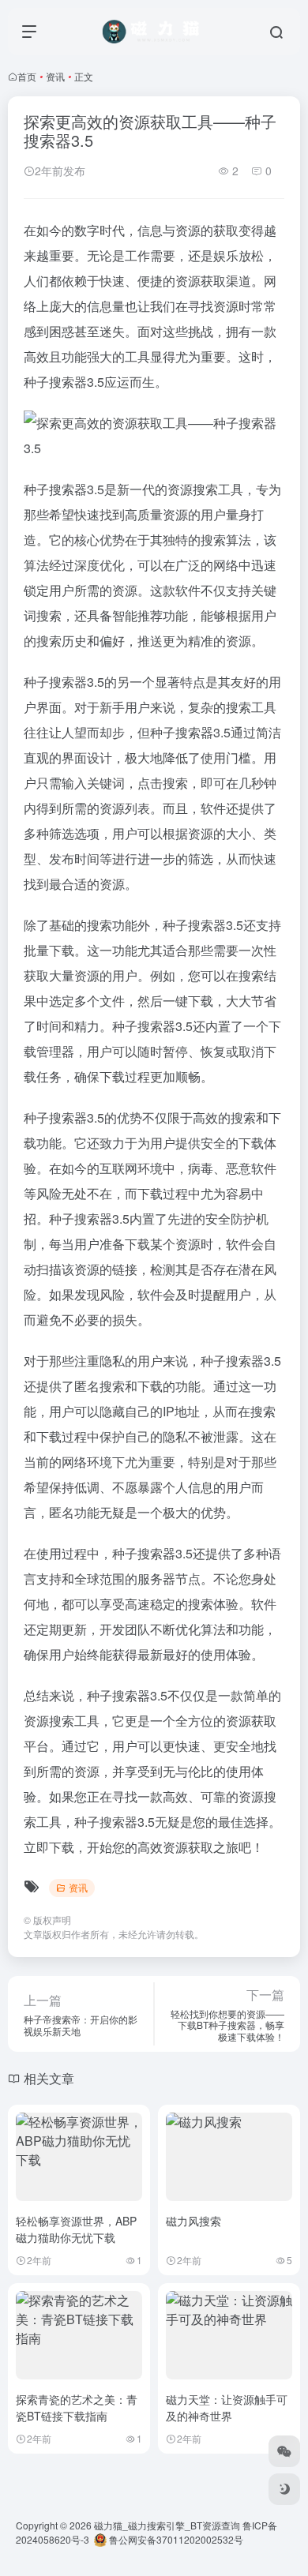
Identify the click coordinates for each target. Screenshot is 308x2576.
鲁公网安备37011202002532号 (175, 2539)
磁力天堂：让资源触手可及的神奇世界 (227, 2407)
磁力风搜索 (193, 2221)
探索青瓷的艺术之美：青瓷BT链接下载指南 (77, 2407)
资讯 (55, 76)
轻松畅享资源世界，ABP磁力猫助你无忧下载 (76, 2229)
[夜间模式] (284, 2489)
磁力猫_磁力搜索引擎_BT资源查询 (167, 2525)
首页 (27, 76)
